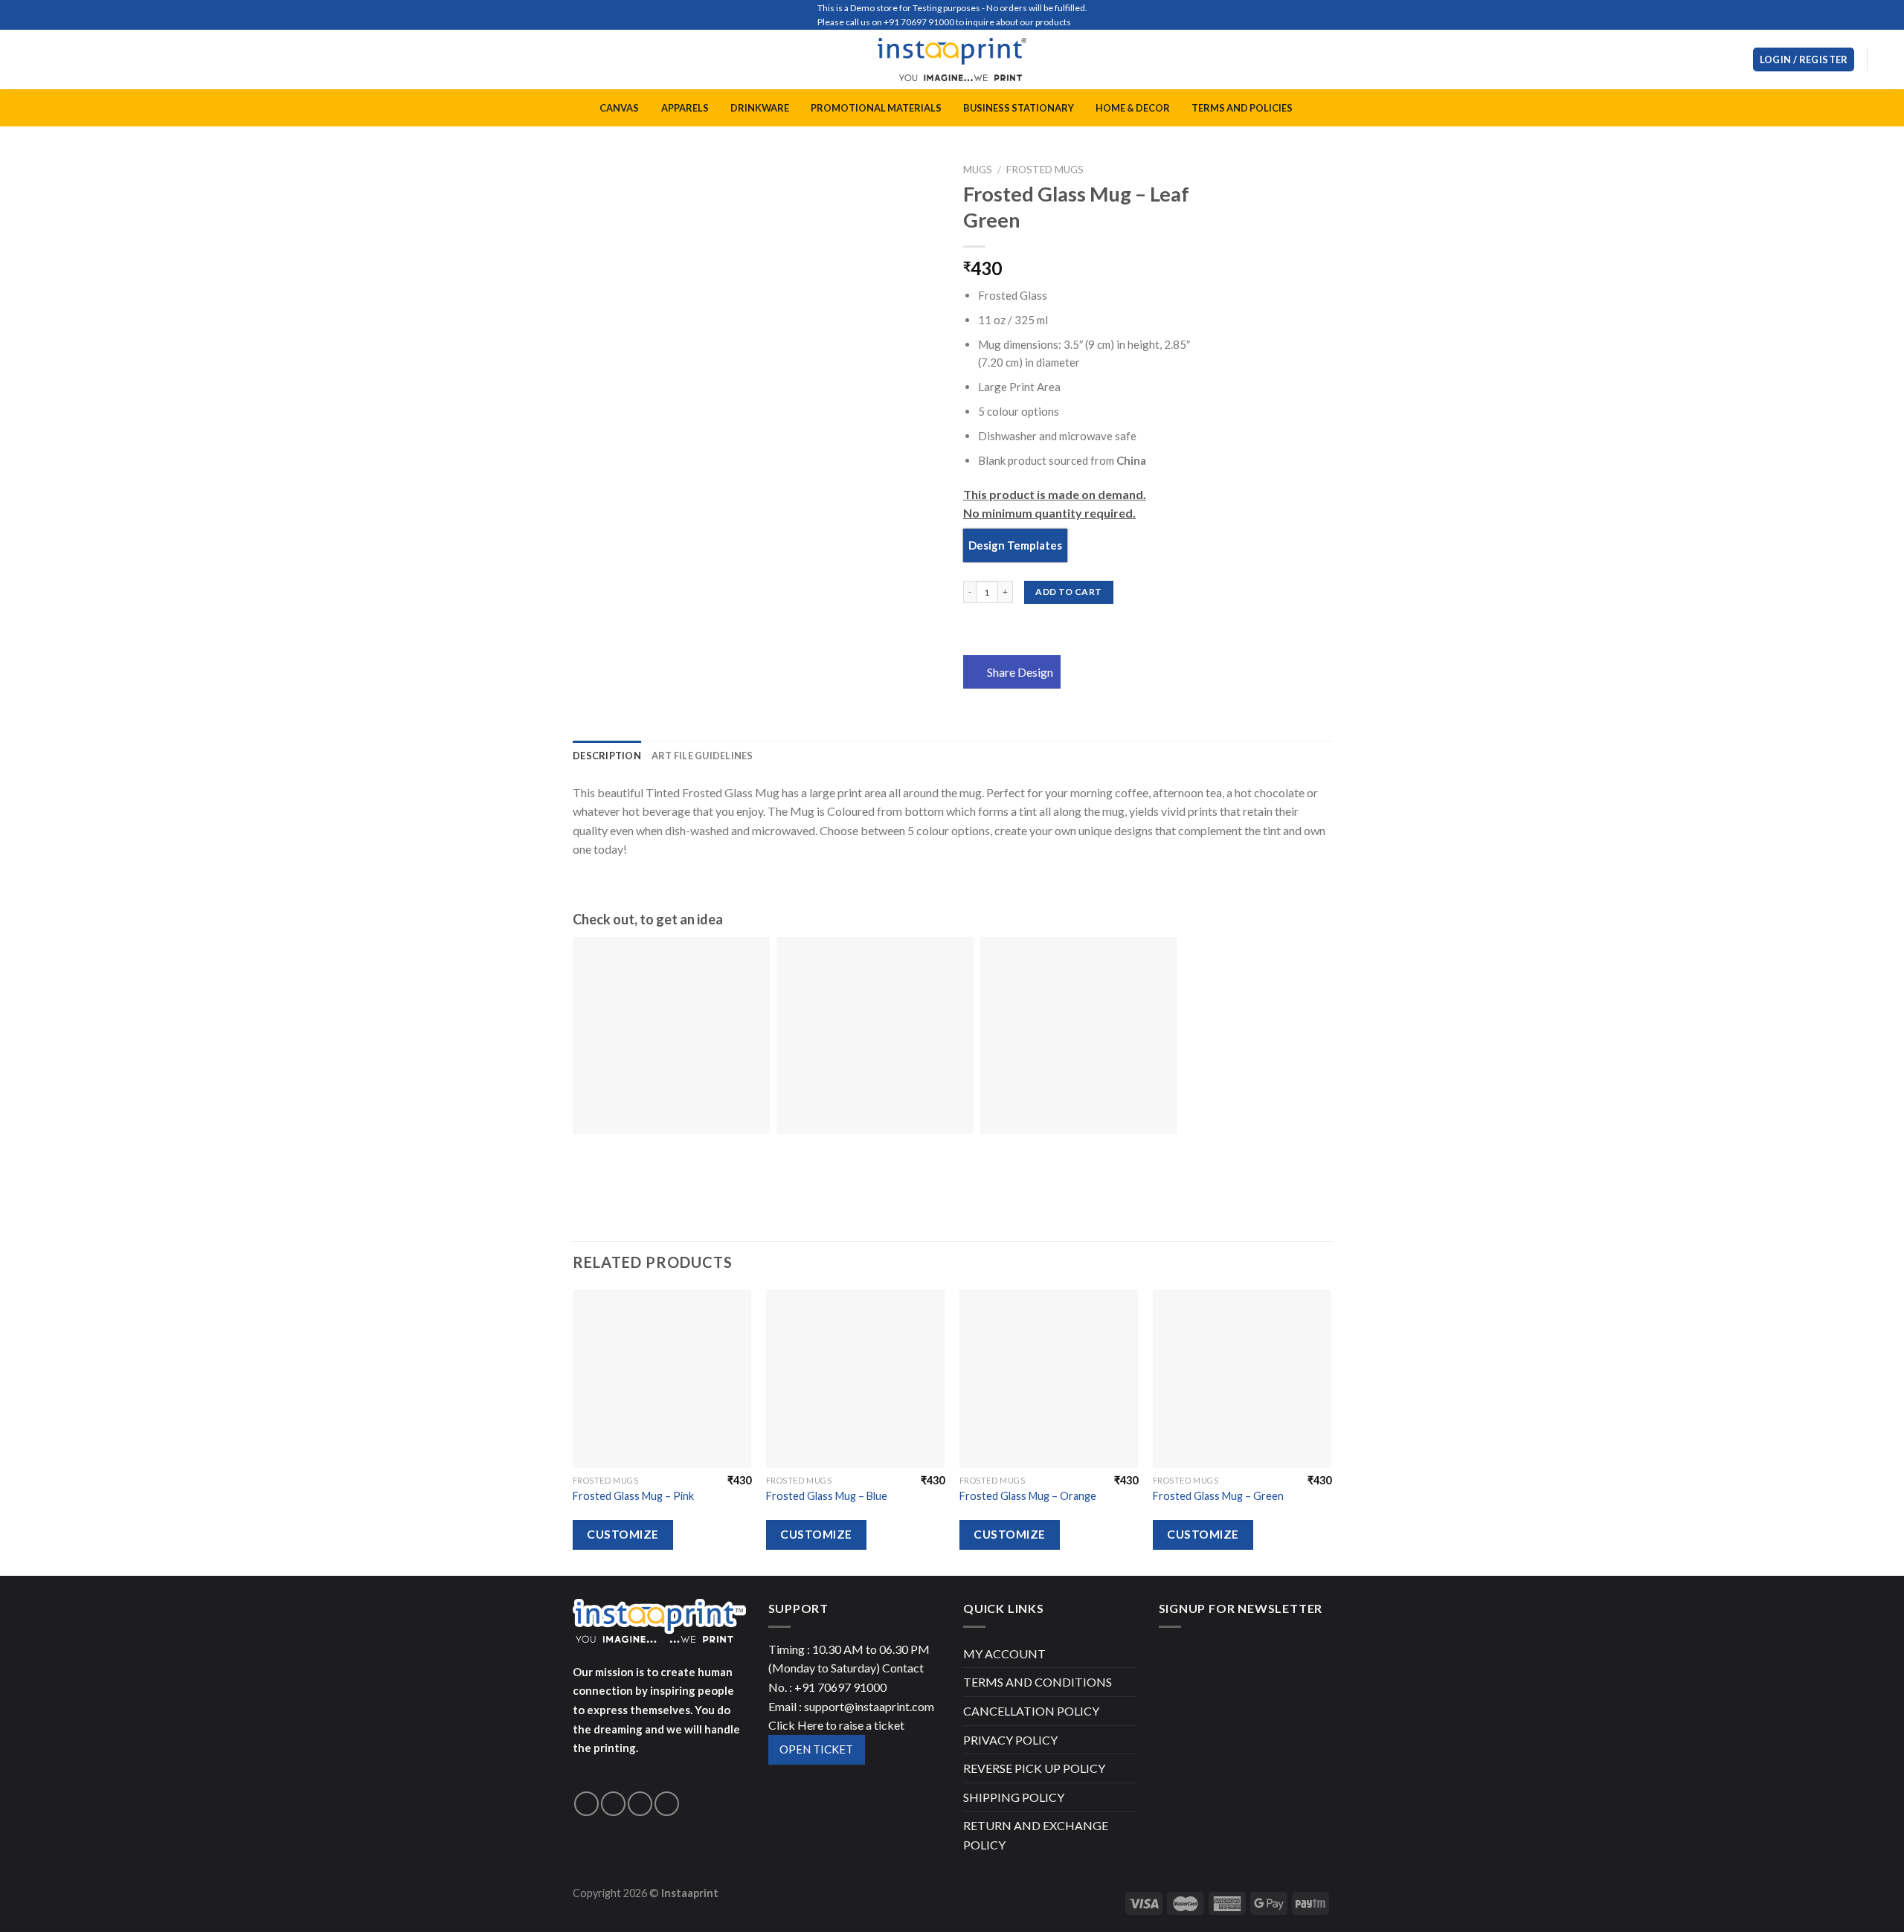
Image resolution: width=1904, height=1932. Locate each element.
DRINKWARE (760, 108)
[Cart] (1885, 59)
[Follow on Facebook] (586, 1804)
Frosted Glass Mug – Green (1218, 1496)
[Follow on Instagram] (613, 1804)
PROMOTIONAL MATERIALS (876, 108)
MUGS (978, 170)
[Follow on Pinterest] (640, 1804)
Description (607, 756)
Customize (623, 1534)
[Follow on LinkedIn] (667, 1804)
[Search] (1736, 59)
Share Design (1020, 672)
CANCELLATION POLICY (1031, 1711)
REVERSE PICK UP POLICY (1034, 1768)
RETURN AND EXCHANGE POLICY (1036, 1835)
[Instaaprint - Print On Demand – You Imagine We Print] (952, 59)
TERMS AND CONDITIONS (1038, 1682)
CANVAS (619, 108)
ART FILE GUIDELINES (702, 756)
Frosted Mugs (1045, 170)
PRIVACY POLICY (1010, 1740)
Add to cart (1068, 592)
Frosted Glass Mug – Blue (827, 1496)
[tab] (607, 756)
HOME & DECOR (1133, 108)
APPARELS (685, 108)
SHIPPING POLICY (1014, 1797)
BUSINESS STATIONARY (1019, 108)
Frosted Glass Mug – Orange (1028, 1496)
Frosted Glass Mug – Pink (633, 1496)
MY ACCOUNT (1004, 1654)
